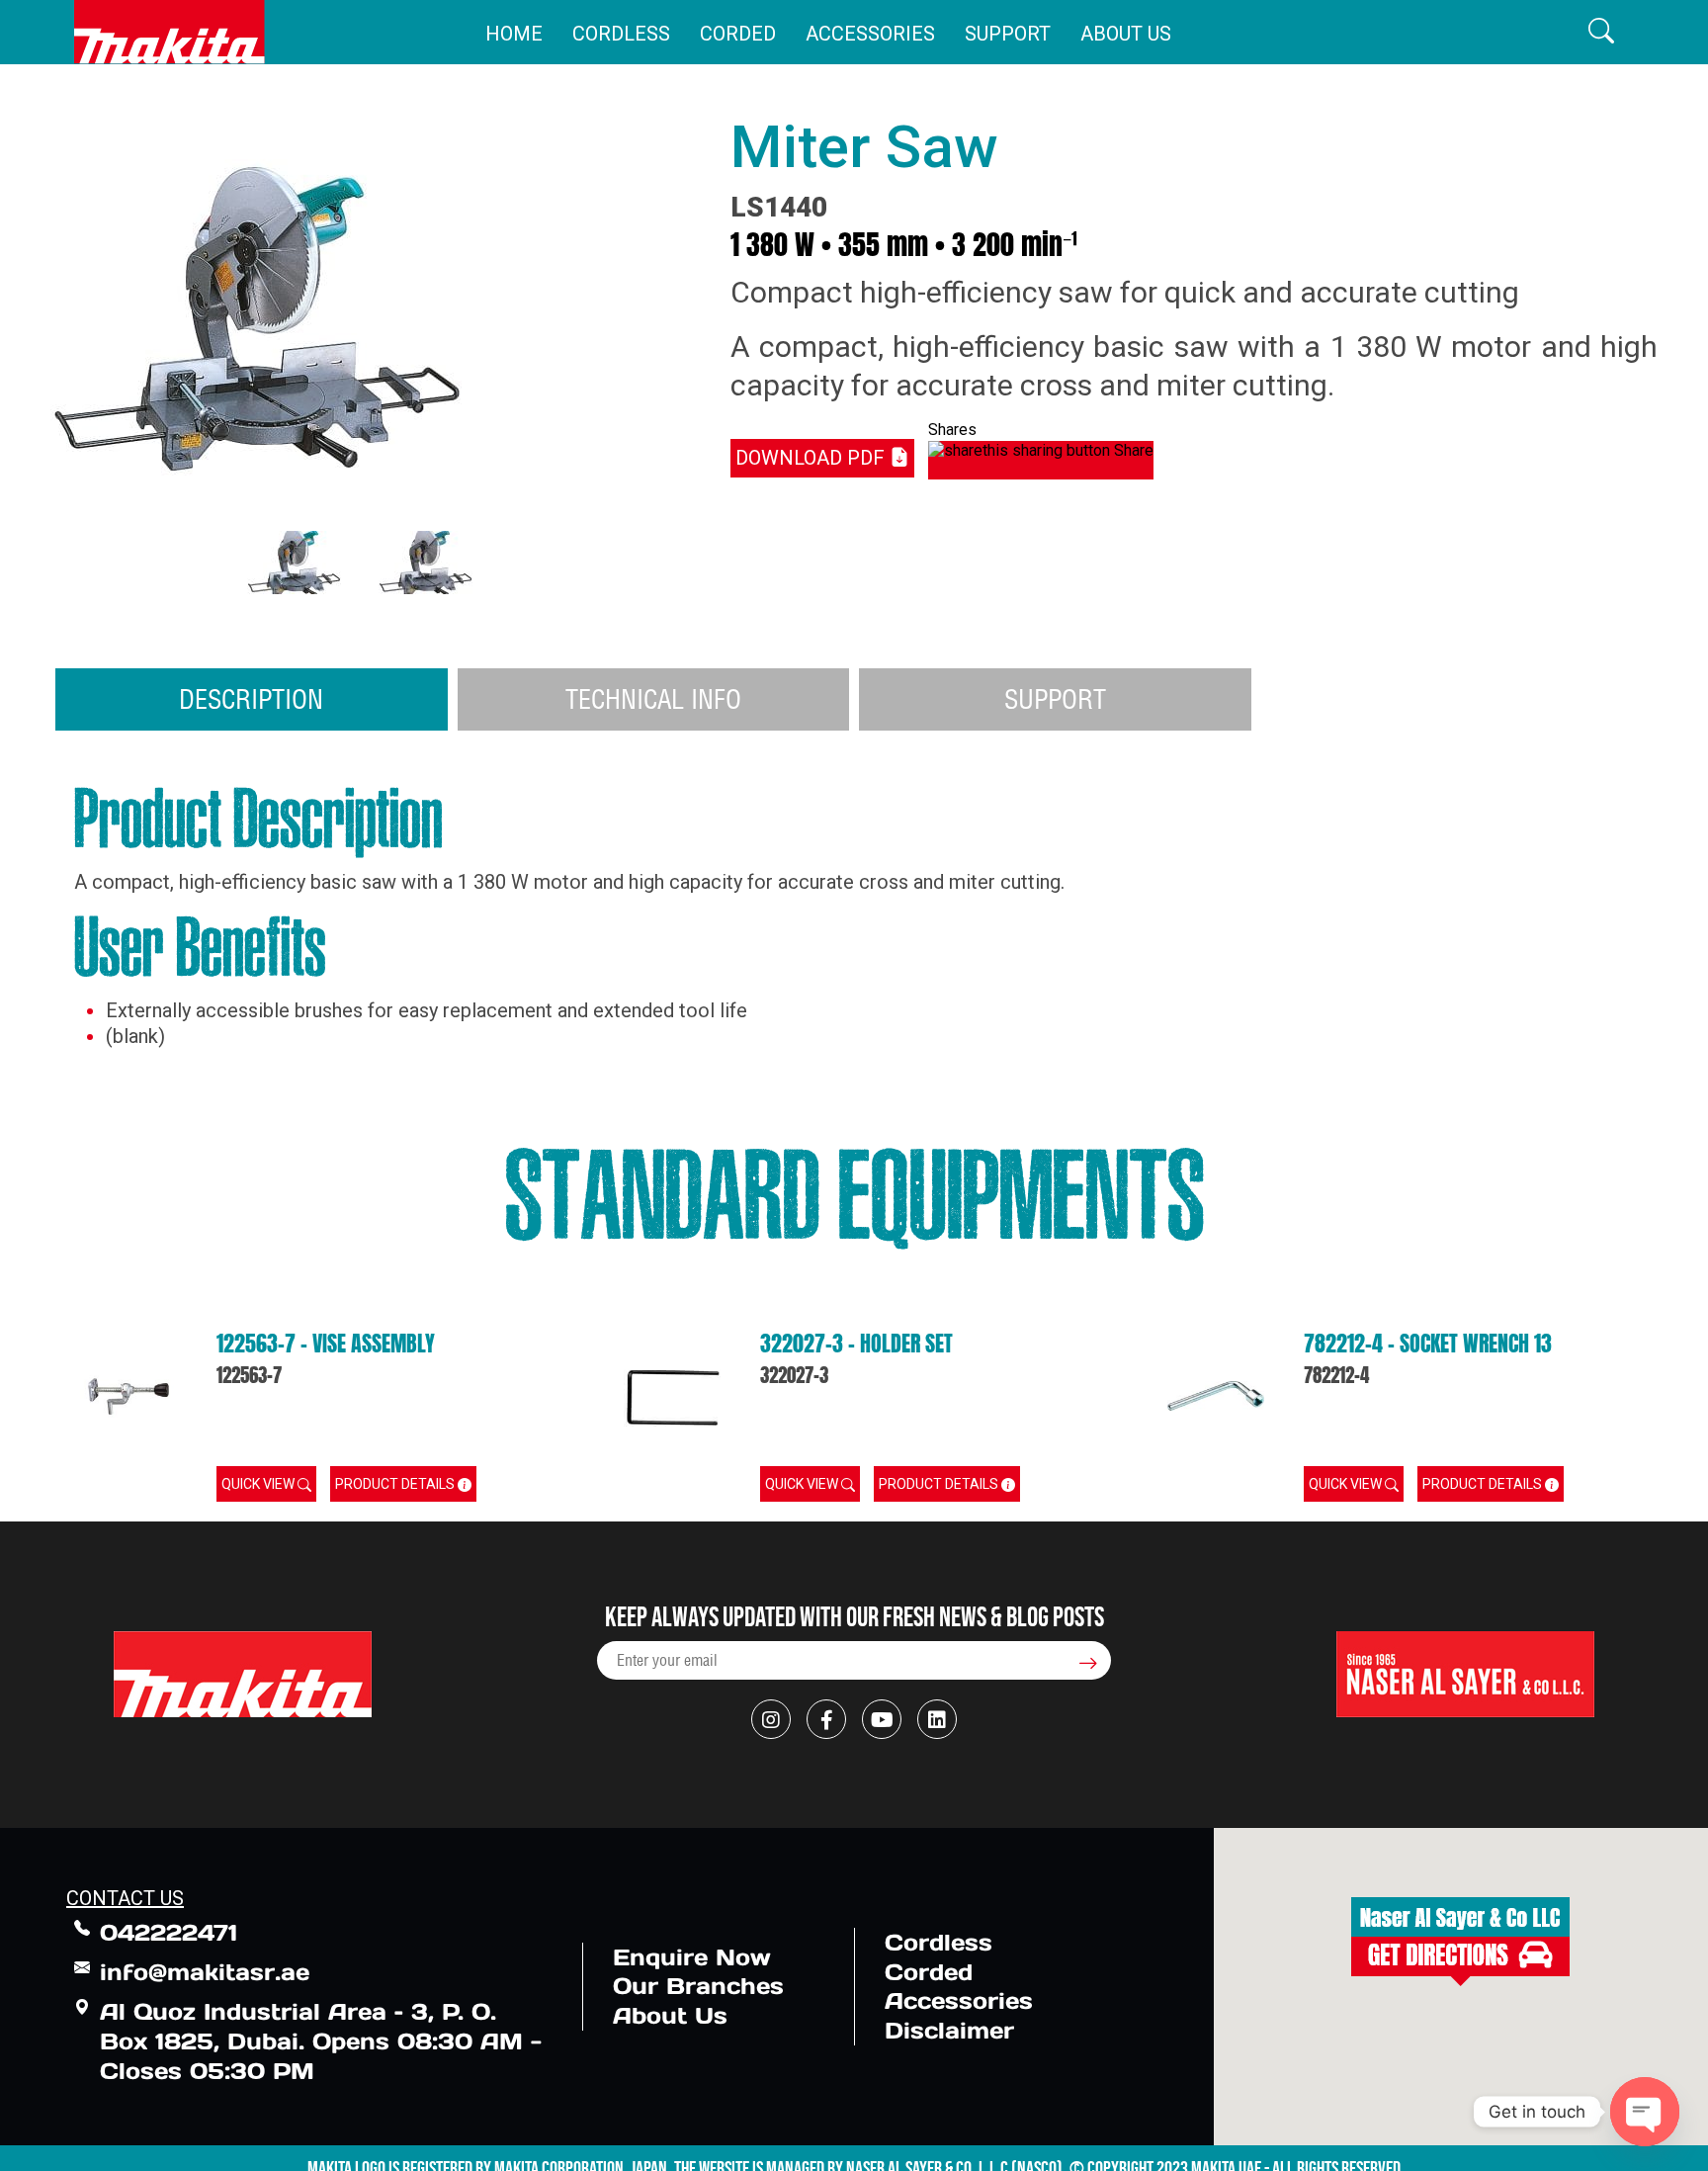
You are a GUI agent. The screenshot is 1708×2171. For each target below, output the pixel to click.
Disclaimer (949, 2030)
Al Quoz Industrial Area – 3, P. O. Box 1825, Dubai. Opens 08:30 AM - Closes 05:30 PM (321, 2041)
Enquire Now (692, 1957)
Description (251, 699)
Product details (396, 1484)
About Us (1126, 34)
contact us (125, 1898)
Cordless (621, 34)
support (1055, 699)
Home (514, 34)
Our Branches (698, 1986)
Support (1008, 34)
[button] (1601, 32)
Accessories (870, 34)
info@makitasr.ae (205, 1972)
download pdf (812, 458)
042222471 (169, 1932)
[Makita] (170, 32)
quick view (259, 1484)
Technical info (653, 699)
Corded (738, 34)
